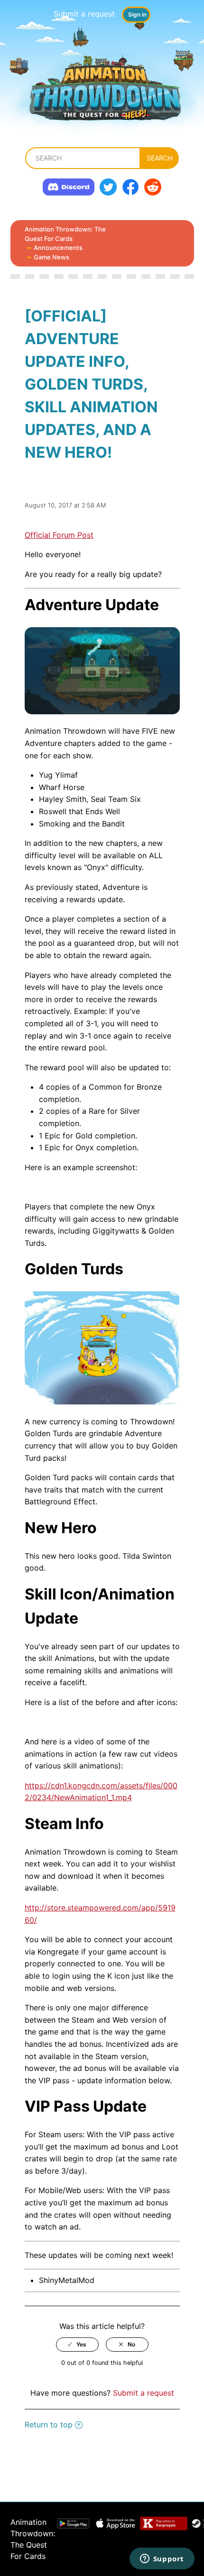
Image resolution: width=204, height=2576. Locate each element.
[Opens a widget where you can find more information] (162, 2559)
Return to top (49, 2425)
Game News (51, 257)
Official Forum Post (59, 535)
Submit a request (84, 14)
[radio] (77, 2345)
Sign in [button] (137, 14)
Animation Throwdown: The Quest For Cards (65, 234)
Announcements (58, 248)
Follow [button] (102, 480)
